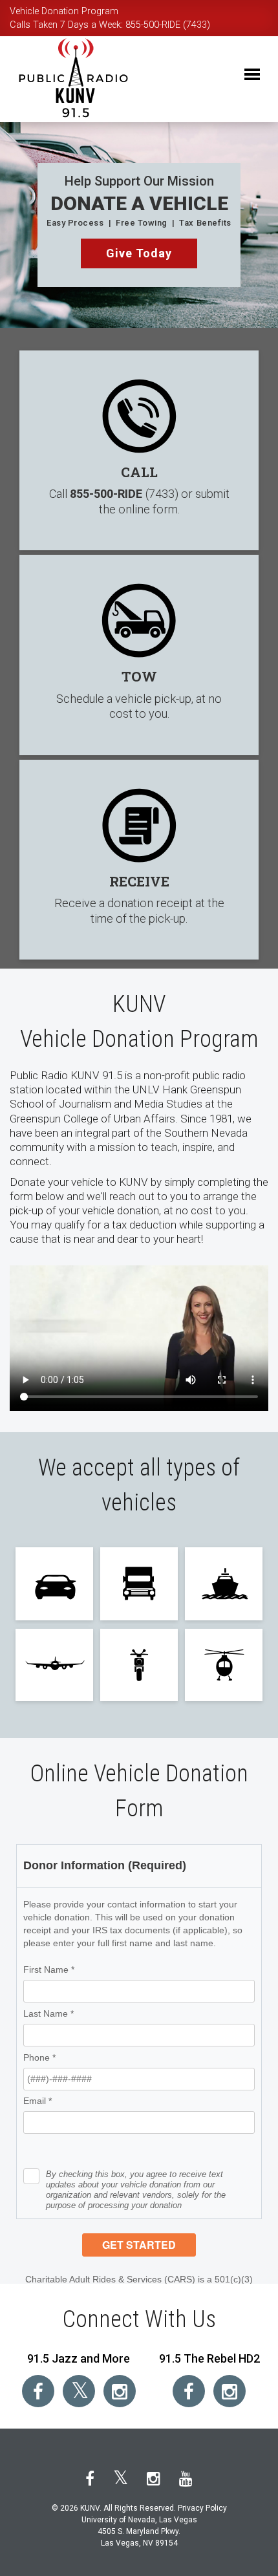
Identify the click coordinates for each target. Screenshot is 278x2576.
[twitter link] (79, 2391)
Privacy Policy (202, 2508)
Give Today (139, 253)
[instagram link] (120, 2391)
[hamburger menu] (252, 58)
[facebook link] (38, 2391)
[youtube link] (186, 2479)
